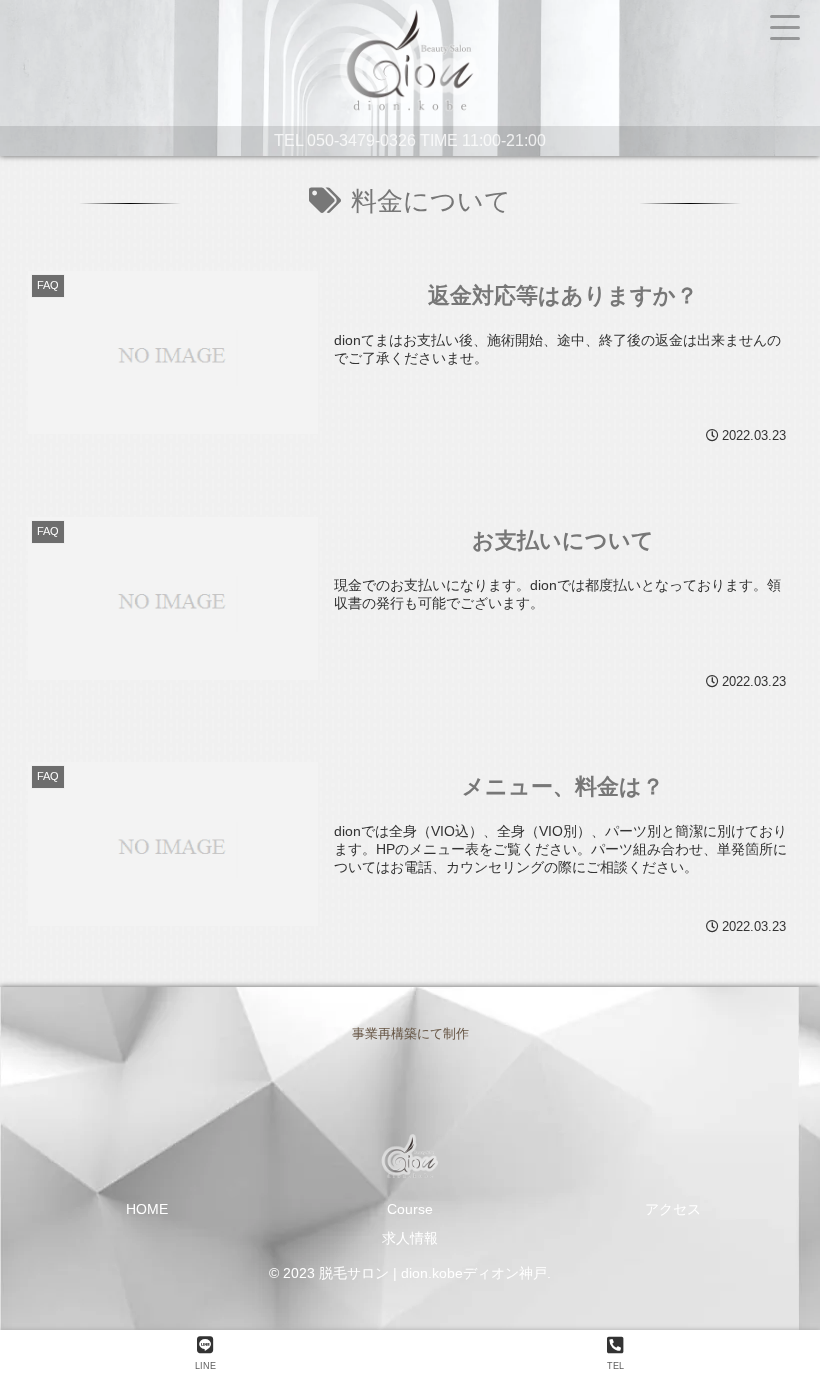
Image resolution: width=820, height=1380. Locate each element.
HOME (147, 1209)
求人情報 (410, 1238)
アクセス (673, 1209)
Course (410, 1209)
